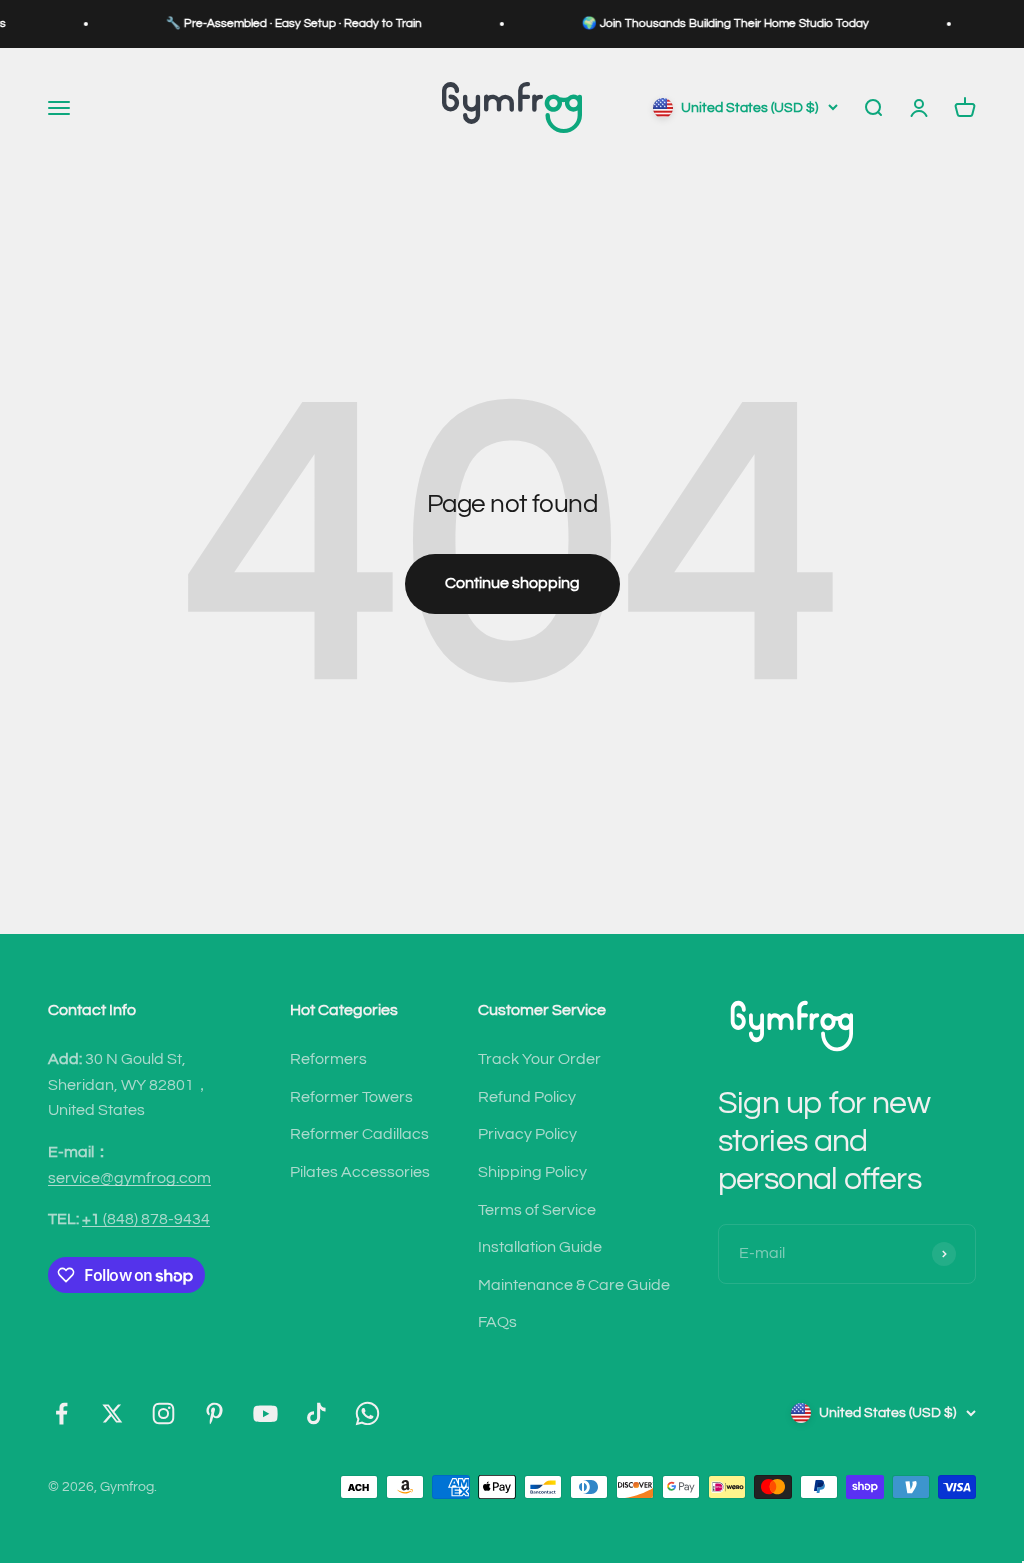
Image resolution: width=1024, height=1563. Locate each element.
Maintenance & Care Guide (574, 1285)
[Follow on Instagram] (163, 1413)
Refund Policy (527, 1097)
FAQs (497, 1322)
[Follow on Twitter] (112, 1413)
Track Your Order (539, 1059)
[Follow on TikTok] (316, 1413)
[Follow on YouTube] (265, 1413)
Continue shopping (512, 583)
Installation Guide (540, 1247)
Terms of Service (537, 1210)
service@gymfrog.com (129, 1178)
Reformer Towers (351, 1097)
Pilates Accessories (360, 1172)
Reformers (328, 1059)
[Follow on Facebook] (61, 1413)
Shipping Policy (532, 1172)
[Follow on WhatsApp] (367, 1413)
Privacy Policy (527, 1134)
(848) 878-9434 (146, 1219)
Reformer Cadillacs (359, 1134)
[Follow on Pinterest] (214, 1413)
